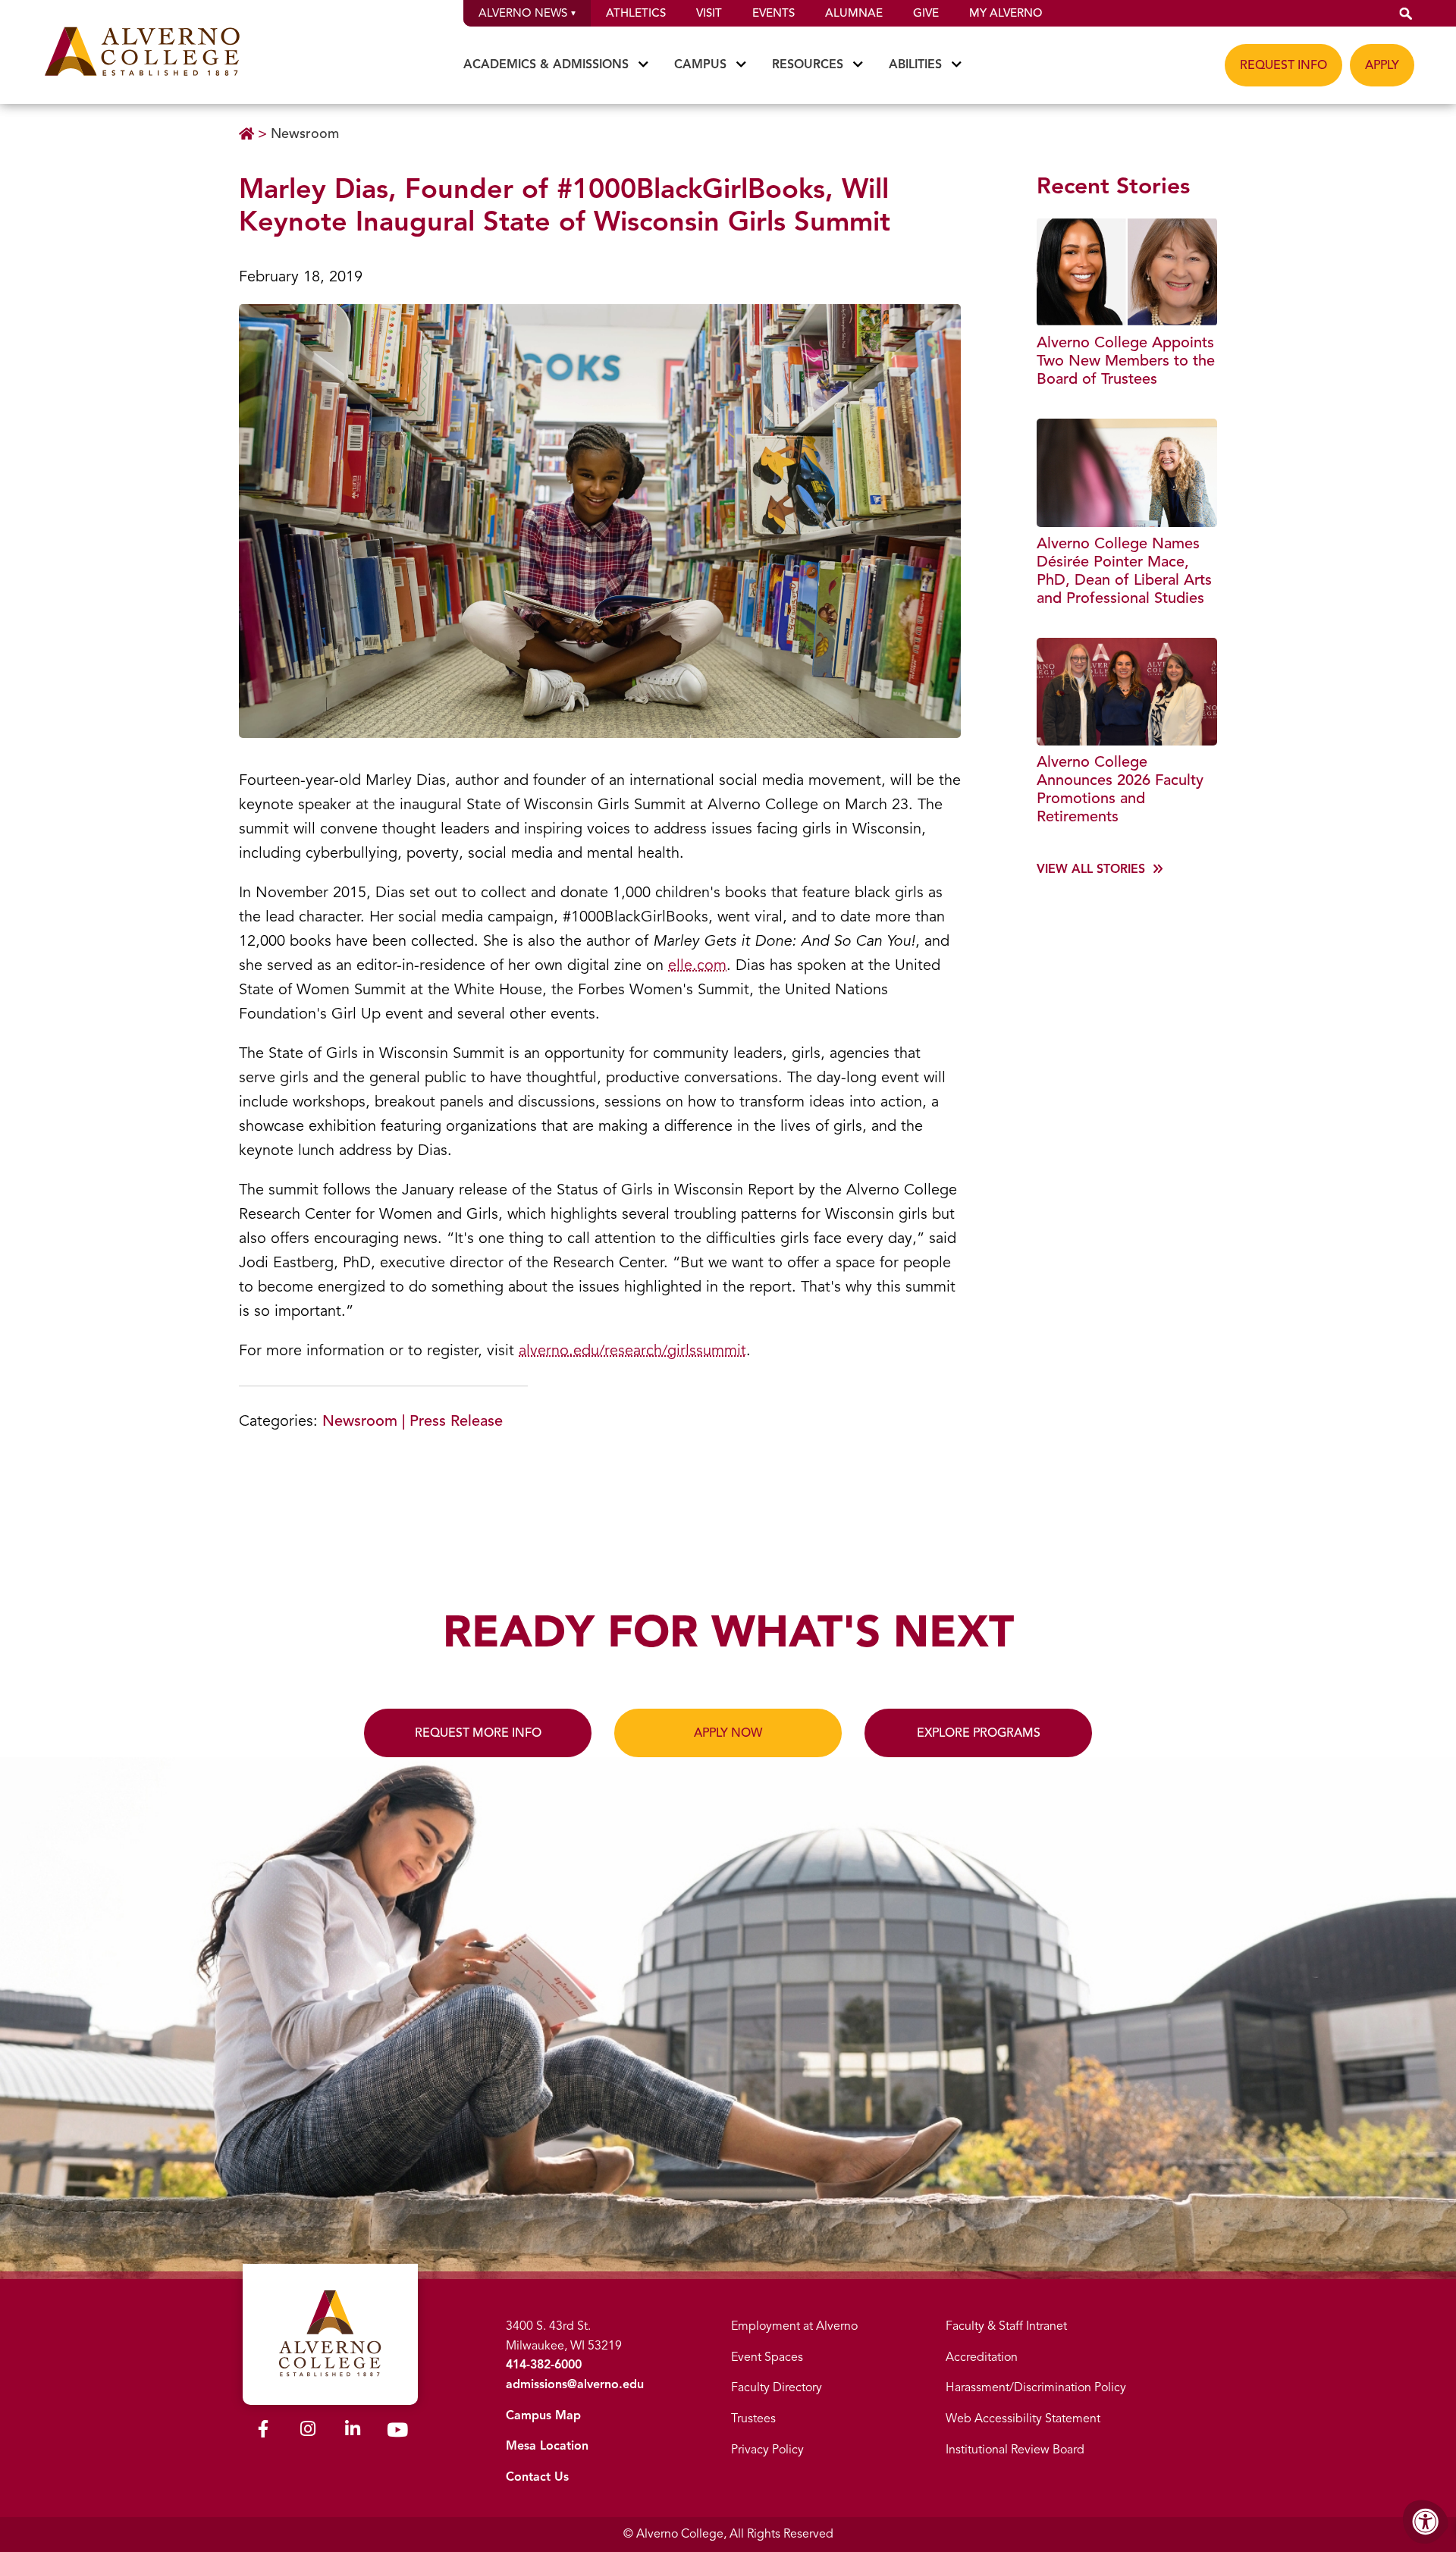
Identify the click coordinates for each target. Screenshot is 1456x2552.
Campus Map (543, 2415)
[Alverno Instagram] (308, 2431)
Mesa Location (547, 2446)
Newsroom (305, 133)
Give (926, 13)
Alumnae (854, 13)
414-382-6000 (544, 2365)
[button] (1406, 13)
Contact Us (537, 2477)
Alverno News (523, 13)
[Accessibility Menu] (1426, 2522)
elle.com (697, 965)
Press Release (456, 1421)
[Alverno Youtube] (397, 2433)
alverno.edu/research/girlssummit (632, 1350)
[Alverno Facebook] (263, 2431)
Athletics (636, 13)
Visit (709, 13)
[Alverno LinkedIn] (353, 2431)
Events (773, 13)
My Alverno (1006, 13)
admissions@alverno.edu (575, 2384)
